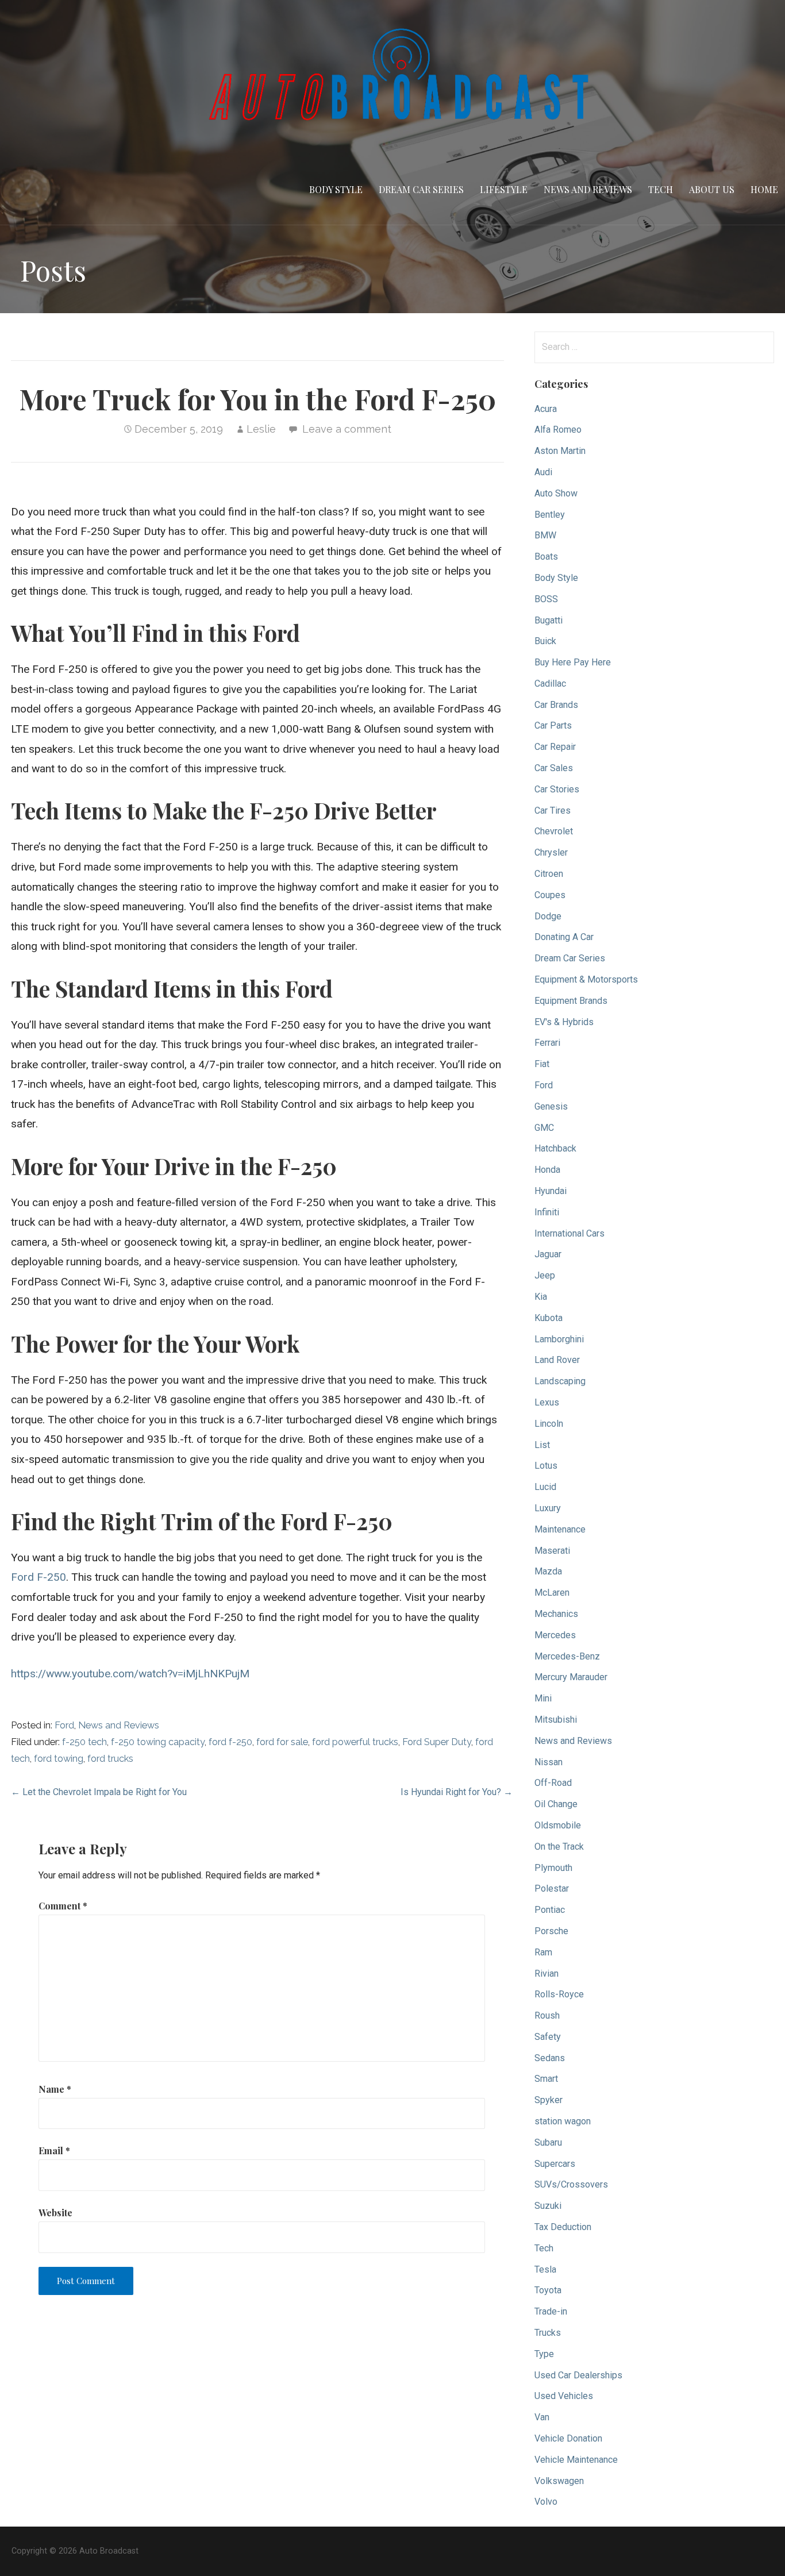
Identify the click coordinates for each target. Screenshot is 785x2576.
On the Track (559, 1847)
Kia (541, 1297)
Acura (546, 409)
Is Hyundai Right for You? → (457, 1792)
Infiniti (547, 1212)
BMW (545, 535)
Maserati (552, 1551)
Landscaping (560, 1381)
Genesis (551, 1106)
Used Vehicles (564, 2396)
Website (55, 2213)
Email (54, 2150)
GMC (544, 1128)
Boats (546, 557)
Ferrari (547, 1043)
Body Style (336, 189)
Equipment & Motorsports (586, 979)
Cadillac (550, 684)
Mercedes (555, 1635)
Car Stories (557, 789)
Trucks (548, 2333)
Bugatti (549, 620)
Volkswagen (559, 2481)
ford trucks (110, 1759)
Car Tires (553, 810)
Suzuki (548, 2206)
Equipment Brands (571, 1001)
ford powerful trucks (355, 1742)
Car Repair (555, 747)
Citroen (549, 874)
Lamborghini (559, 1339)
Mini (543, 1698)
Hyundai (551, 1191)
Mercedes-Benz (567, 1656)
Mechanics (556, 1614)
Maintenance (560, 1529)
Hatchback (555, 1148)
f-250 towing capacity (158, 1742)
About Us (712, 189)
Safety (548, 2037)
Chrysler (551, 852)
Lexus (547, 1402)
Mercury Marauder (571, 1677)
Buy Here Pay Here (573, 662)
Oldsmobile (558, 1825)
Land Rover (557, 1360)
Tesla (545, 2269)
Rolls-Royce (559, 1994)
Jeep (545, 1275)
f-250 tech (84, 1742)
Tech (661, 189)
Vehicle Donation (568, 2438)
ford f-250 (230, 1742)
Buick (545, 641)
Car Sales (554, 768)
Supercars (555, 2164)
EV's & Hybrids (564, 1022)
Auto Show (556, 493)
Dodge (548, 916)
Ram (543, 1952)
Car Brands (556, 705)
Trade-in (551, 2311)
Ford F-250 (39, 1577)
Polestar (552, 1888)
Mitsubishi (556, 1720)
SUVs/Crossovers (571, 2184)
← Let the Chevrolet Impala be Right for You (99, 1792)
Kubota (549, 1318)
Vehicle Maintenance (576, 2460)
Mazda (548, 1571)
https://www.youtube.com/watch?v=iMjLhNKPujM (130, 1674)
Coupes (550, 895)
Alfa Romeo (558, 430)
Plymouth (553, 1868)
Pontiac (550, 1910)
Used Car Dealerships (578, 2375)
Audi (543, 472)
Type (544, 2354)
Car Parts (553, 725)
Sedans (550, 2058)
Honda (547, 1170)
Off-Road (553, 1783)
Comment (63, 1906)
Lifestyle (504, 189)
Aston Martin (560, 451)
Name (55, 2089)
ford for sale (282, 1742)
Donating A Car (564, 937)
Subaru (548, 2142)
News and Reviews (588, 189)
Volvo (546, 2502)
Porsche (551, 1931)
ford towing (59, 1759)
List (542, 1445)
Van (542, 2417)
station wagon (563, 2121)
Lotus (546, 1466)
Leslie (261, 429)
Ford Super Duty (437, 1742)
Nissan (549, 1762)
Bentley (550, 515)
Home (764, 189)
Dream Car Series (421, 189)
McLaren (552, 1593)
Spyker (549, 2100)
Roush (547, 2015)
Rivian (547, 1974)
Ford (64, 1725)
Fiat (542, 1064)
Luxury (548, 1508)
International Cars (569, 1233)
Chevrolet (554, 831)
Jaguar (548, 1254)
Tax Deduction (563, 2227)
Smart (546, 2079)
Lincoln (549, 1424)
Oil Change (556, 1804)
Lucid (545, 1487)
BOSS (546, 599)
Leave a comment (347, 429)
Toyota (548, 2290)
